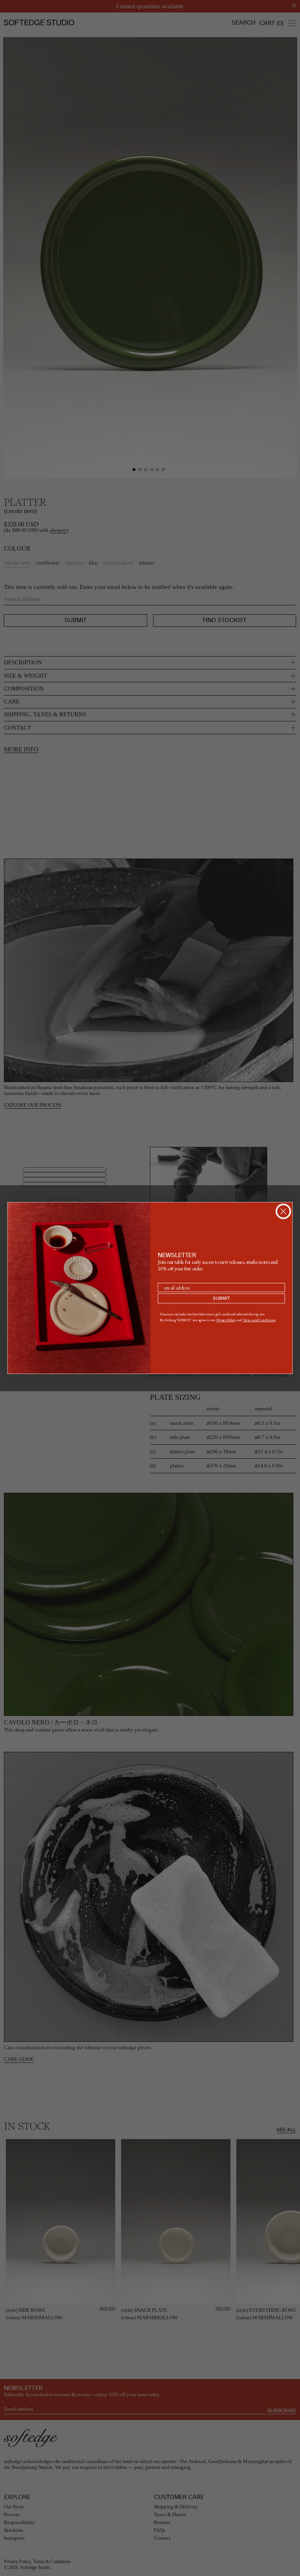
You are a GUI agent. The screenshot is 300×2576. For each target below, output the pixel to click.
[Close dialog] (283, 1211)
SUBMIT (221, 1298)
